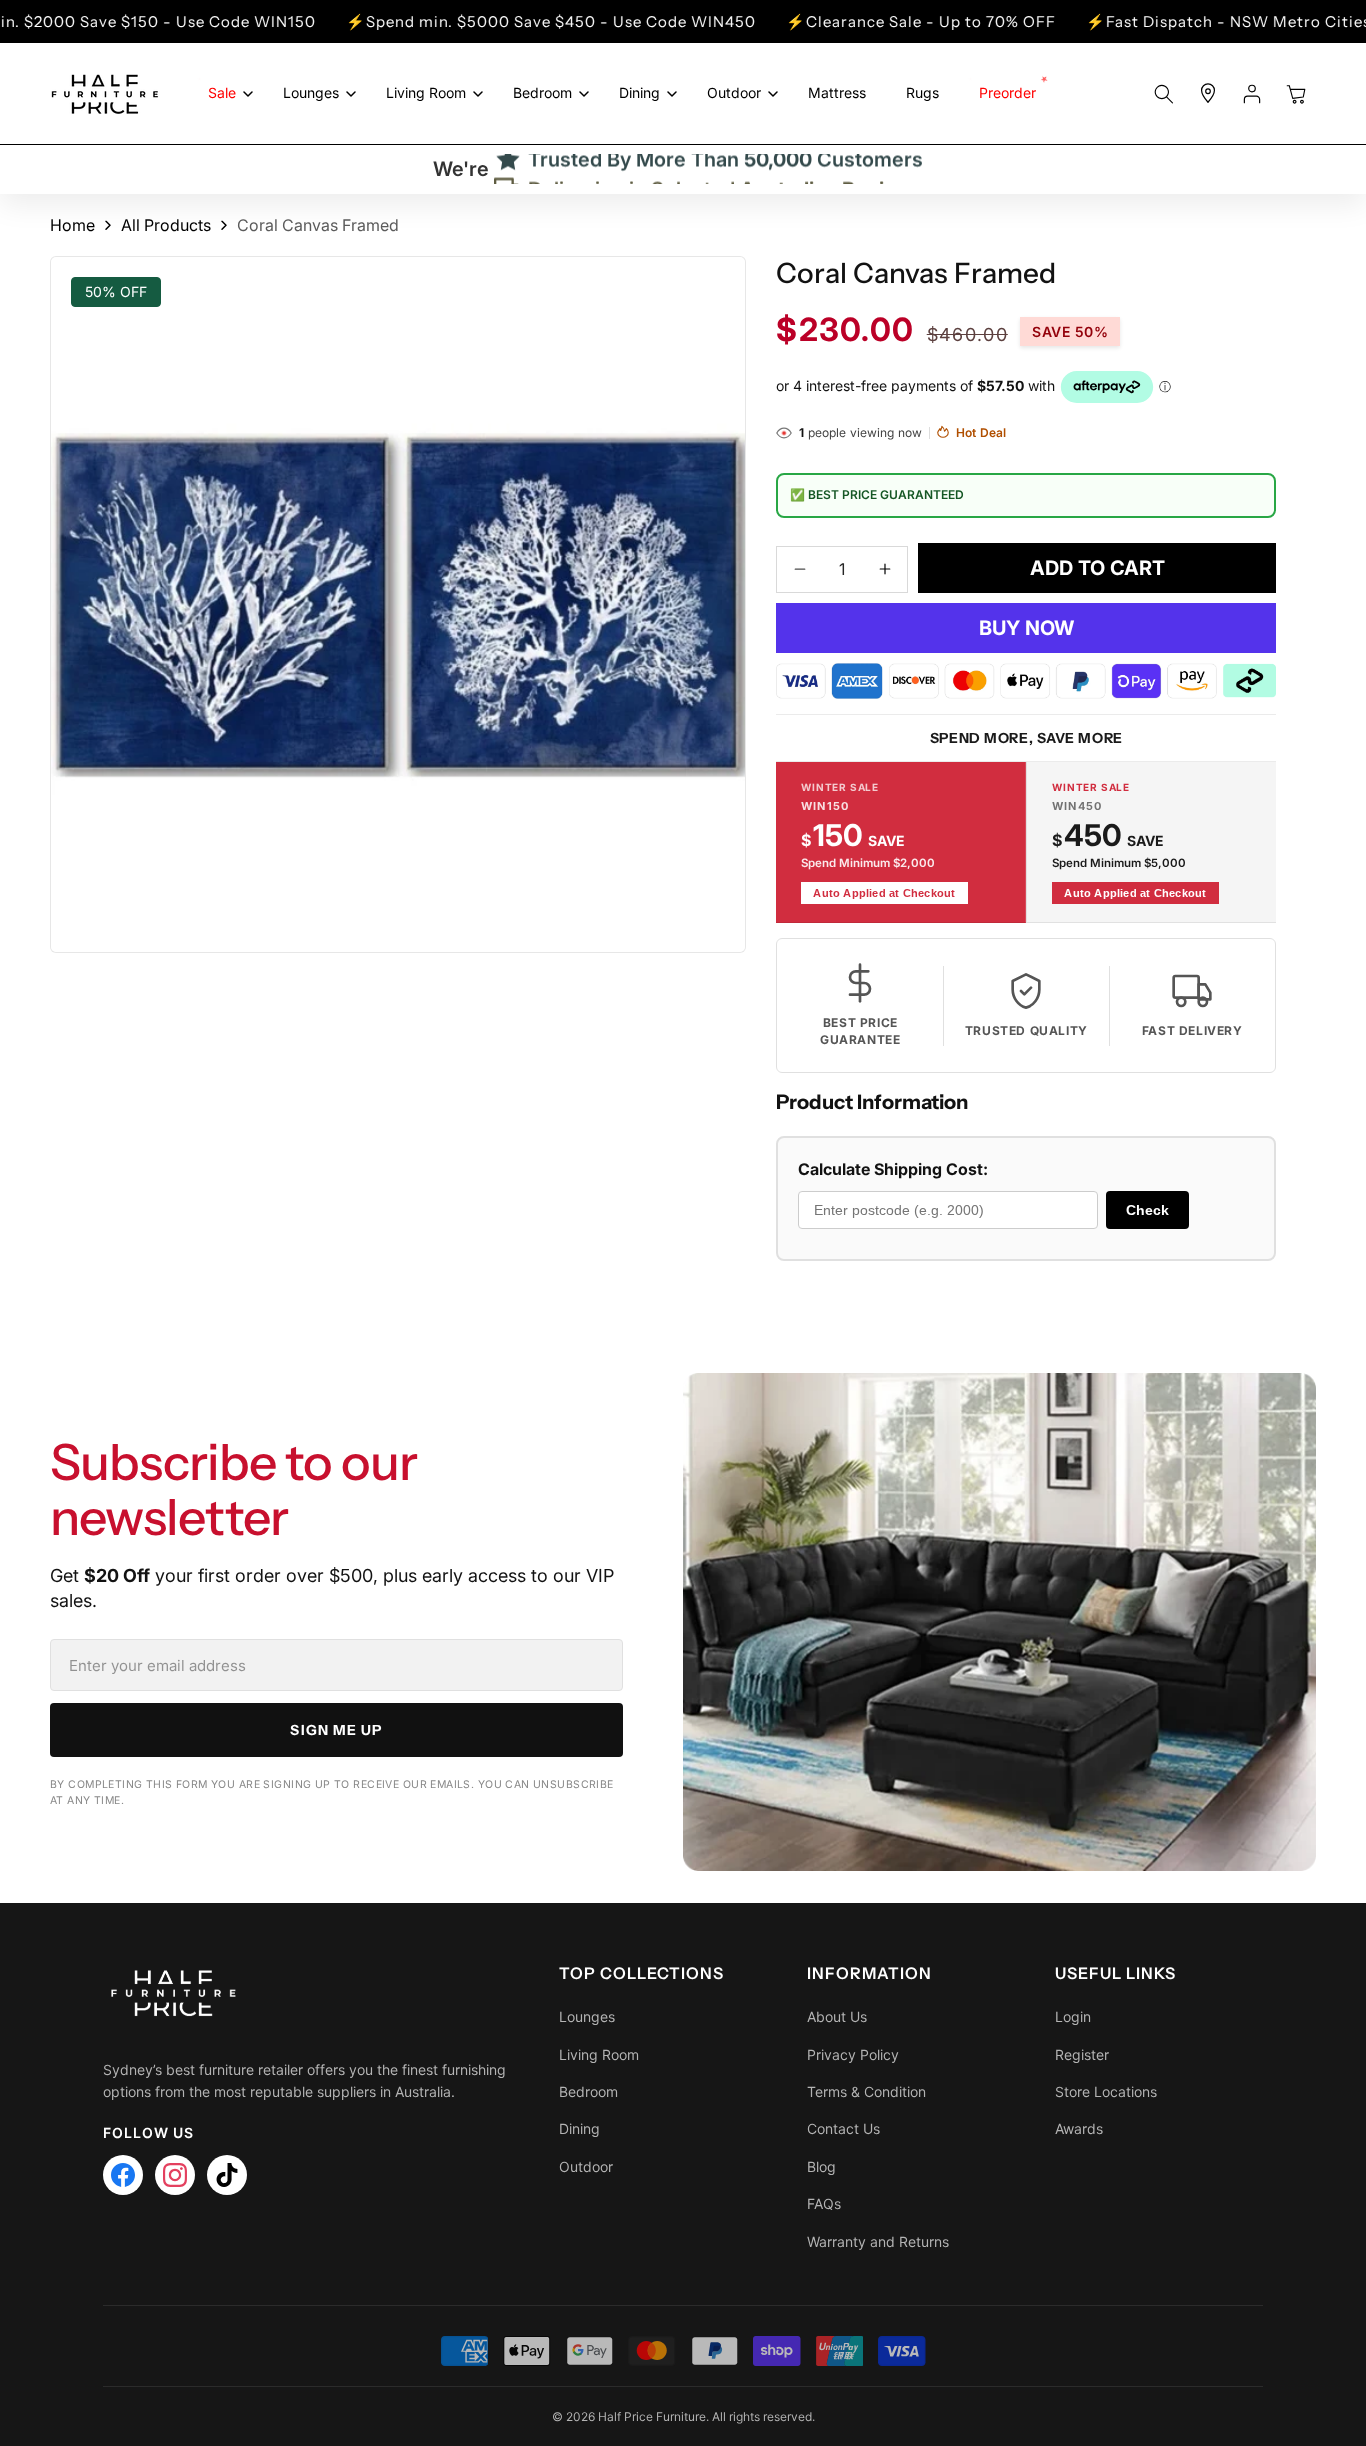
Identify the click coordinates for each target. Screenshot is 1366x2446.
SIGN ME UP (336, 1730)
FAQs (824, 2203)
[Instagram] (175, 2175)
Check (1147, 1210)
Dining (579, 2128)
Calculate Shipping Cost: (893, 1169)
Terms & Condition (866, 2091)
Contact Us (843, 2128)
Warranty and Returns (878, 2241)
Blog (821, 2166)
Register (1082, 2054)
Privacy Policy (853, 2054)
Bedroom (588, 2091)
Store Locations (1106, 2091)
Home (72, 225)
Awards (1079, 2128)
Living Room (599, 2054)
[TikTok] (227, 2175)
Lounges (587, 2016)
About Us (837, 2016)
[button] (225, 93)
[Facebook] (123, 2175)
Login (1073, 2016)
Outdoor (586, 2166)
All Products (166, 225)
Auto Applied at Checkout (884, 893)
